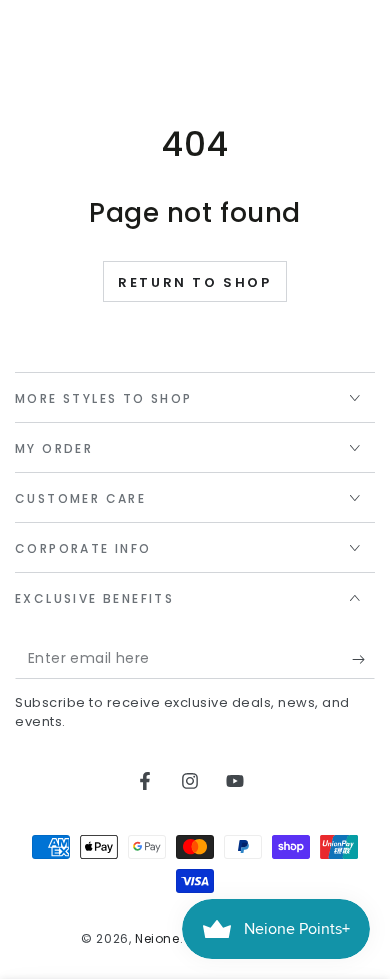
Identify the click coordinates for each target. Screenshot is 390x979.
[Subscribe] (363, 659)
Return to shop (194, 282)
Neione (157, 938)
